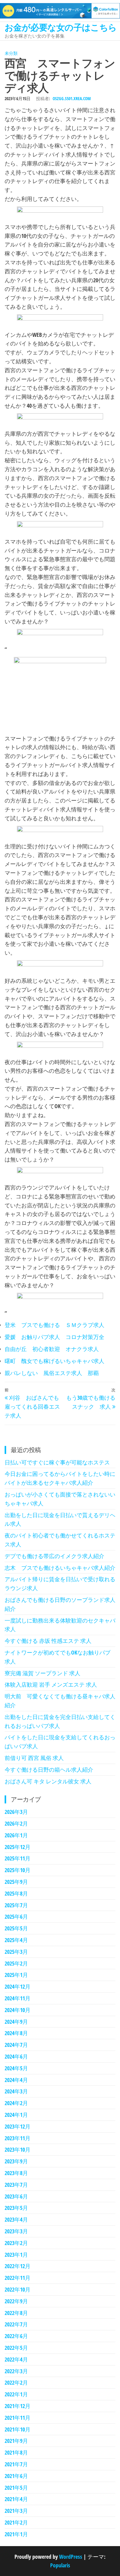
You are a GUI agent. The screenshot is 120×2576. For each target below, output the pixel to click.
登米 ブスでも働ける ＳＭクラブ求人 (54, 1325)
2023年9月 (16, 2161)
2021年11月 (18, 2418)
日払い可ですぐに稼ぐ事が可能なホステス (57, 1462)
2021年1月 (16, 2534)
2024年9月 (16, 2022)
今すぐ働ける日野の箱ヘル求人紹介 (49, 1770)
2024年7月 (16, 2045)
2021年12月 (18, 2406)
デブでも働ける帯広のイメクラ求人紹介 (54, 1556)
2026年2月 (16, 1823)
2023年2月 (16, 2243)
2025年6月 (16, 1917)
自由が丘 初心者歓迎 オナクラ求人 (52, 1349)
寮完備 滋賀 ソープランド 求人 (42, 1673)
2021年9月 (16, 2441)
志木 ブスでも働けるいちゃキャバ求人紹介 (60, 1568)
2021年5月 (16, 2488)
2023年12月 (18, 2126)
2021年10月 (18, 2429)
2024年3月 (16, 2091)
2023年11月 (18, 2138)
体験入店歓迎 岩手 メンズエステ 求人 (51, 1684)
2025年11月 (18, 1858)
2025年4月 (16, 1940)
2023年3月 (16, 2231)
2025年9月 (16, 1882)
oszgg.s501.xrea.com (72, 98)
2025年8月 (16, 1893)
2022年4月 (16, 2359)
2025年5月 (16, 1928)
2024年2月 (16, 2103)
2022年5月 (16, 2348)
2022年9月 (16, 2301)
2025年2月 (16, 1963)
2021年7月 (16, 2464)
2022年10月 (18, 2289)
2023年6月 (16, 2196)
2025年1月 (16, 1975)
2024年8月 (16, 2033)
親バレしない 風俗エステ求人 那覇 (52, 1373)
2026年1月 (16, 1835)
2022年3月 (16, 2371)
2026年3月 (16, 1812)
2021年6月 (16, 2476)
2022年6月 (16, 2336)
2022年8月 (16, 2313)
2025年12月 (18, 1847)
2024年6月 (16, 2056)
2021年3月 (16, 2511)
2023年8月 (16, 2173)
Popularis (60, 2565)
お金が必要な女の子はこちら (61, 27)
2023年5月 (16, 2208)
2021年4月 (16, 2499)
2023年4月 (16, 2219)
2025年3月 (16, 1952)
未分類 (11, 53)
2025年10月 (18, 1870)
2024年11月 (18, 1998)
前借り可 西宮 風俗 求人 (34, 1758)
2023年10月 (18, 2149)
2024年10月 (18, 2010)
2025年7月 (16, 1905)
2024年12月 (18, 1986)
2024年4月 (16, 2080)
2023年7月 (16, 2185)
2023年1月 (16, 2255)
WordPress (71, 2557)
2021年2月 (16, 2522)
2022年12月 (18, 2266)
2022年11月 (18, 2278)
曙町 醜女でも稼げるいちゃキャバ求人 (54, 1361)
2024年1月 (16, 2115)
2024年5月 (16, 2068)
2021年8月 (16, 2452)
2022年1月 (16, 2394)
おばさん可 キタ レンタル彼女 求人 (48, 1781)
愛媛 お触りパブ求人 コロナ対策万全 (54, 1337)
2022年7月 (16, 2324)
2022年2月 (16, 2382)
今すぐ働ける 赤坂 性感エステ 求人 (48, 1641)
